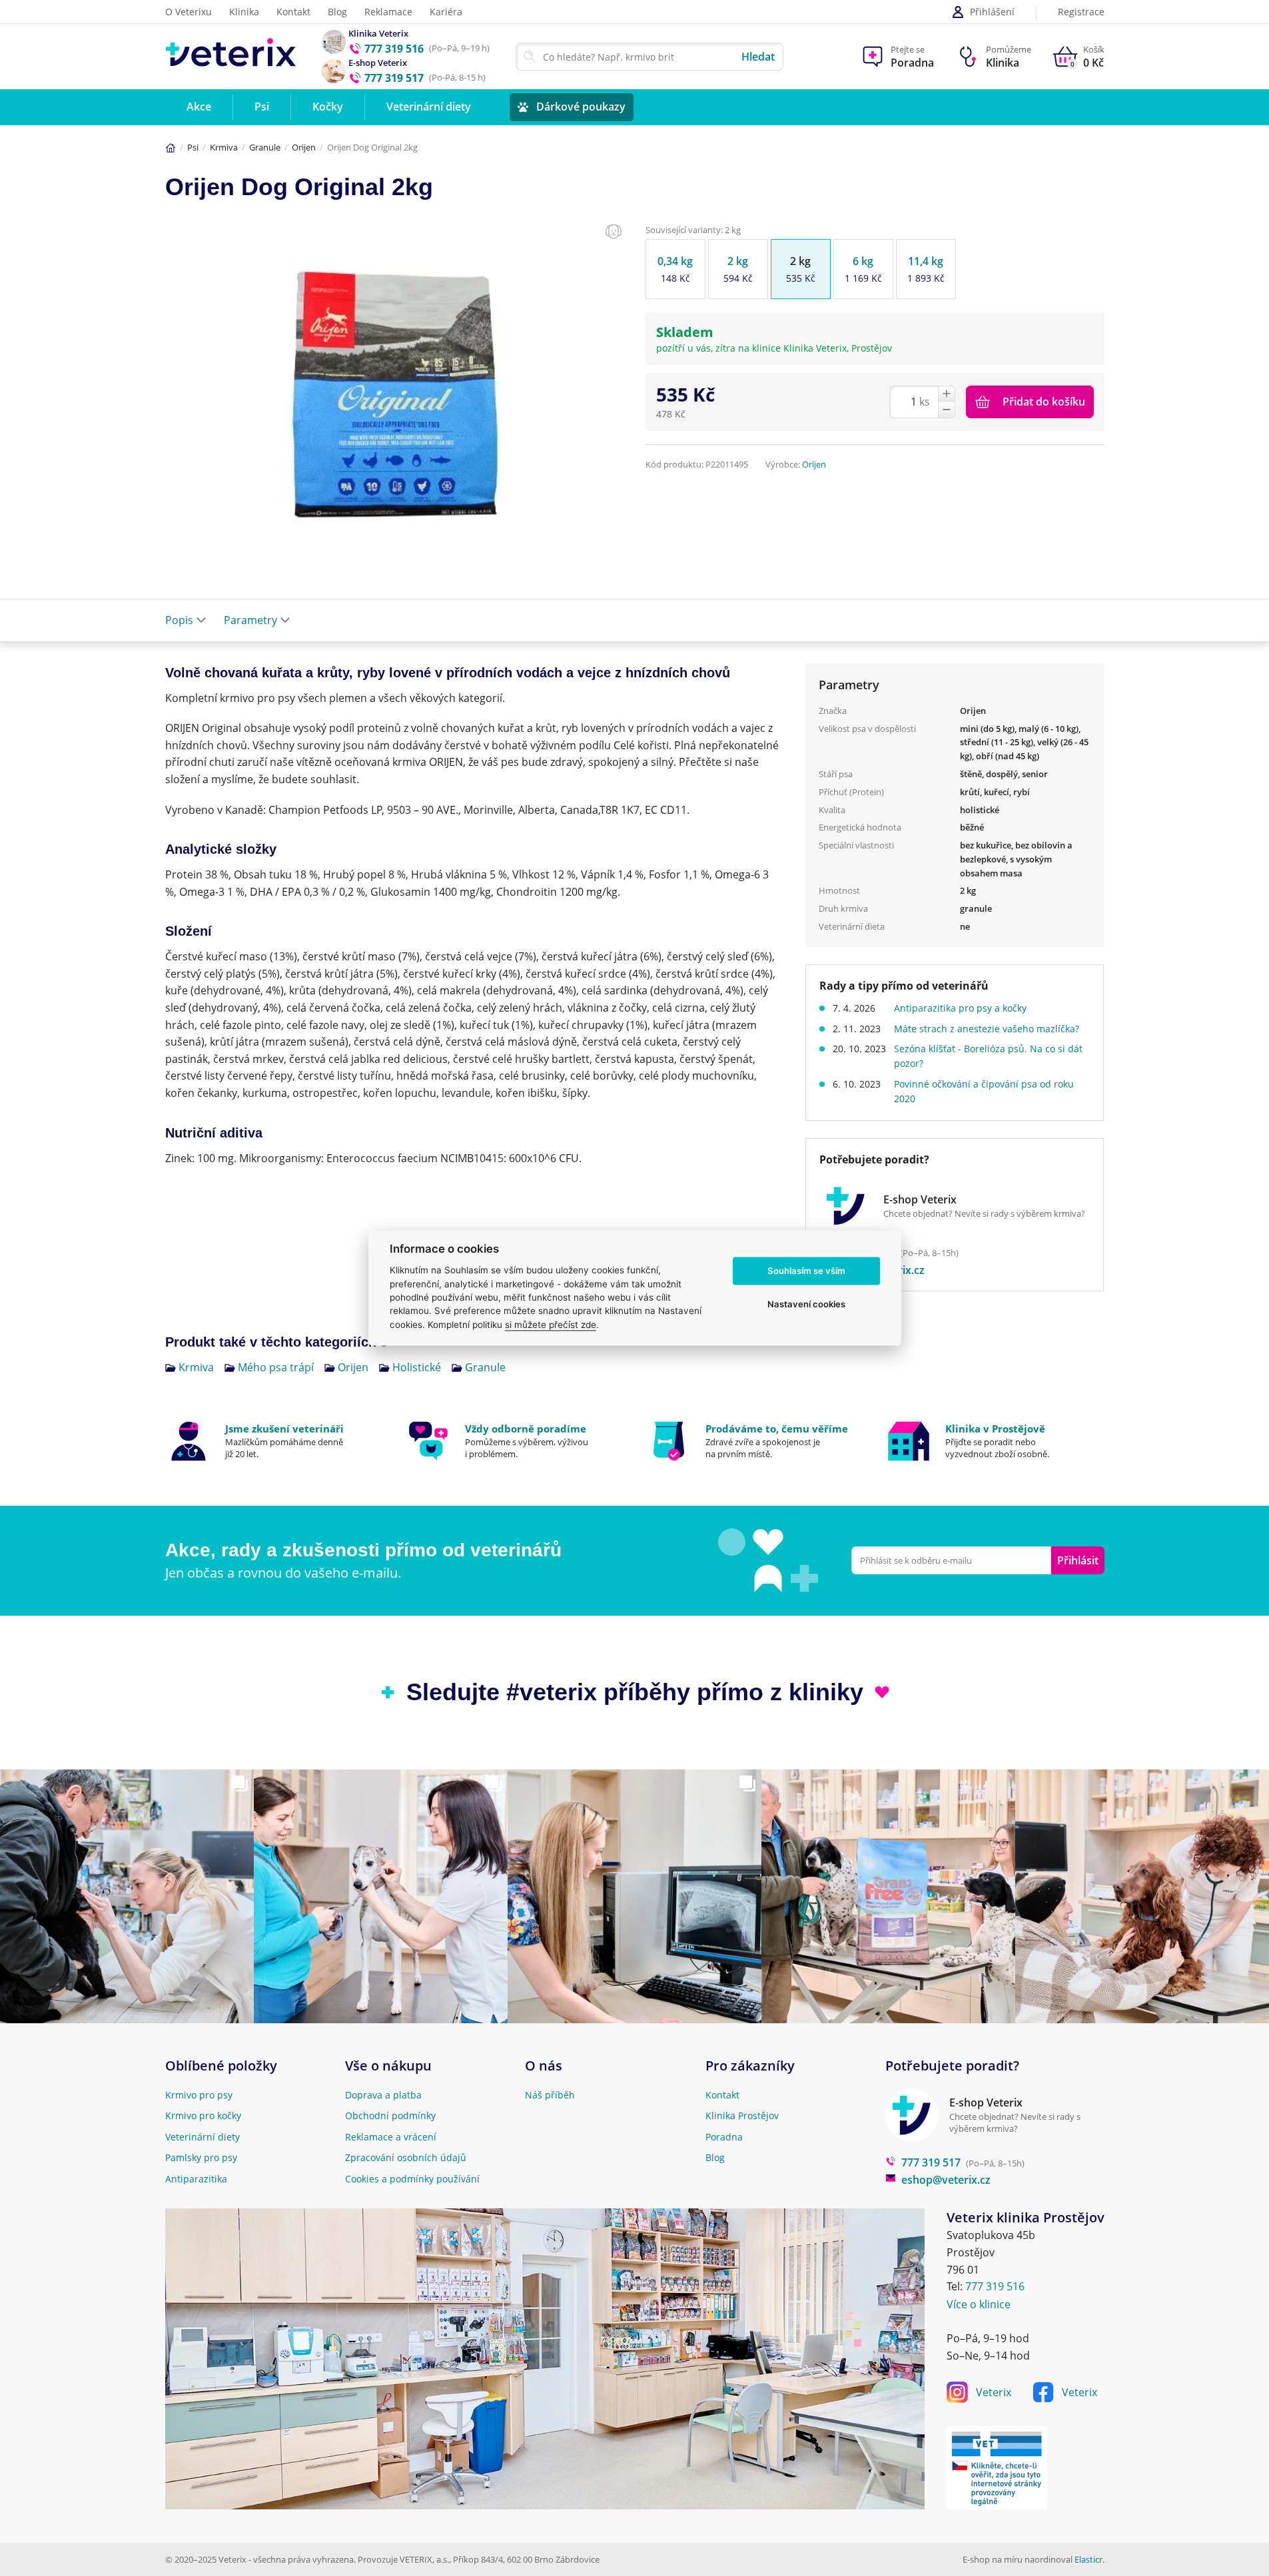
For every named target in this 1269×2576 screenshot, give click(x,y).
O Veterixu (189, 12)
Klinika (244, 12)
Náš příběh (550, 2095)
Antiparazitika (196, 2179)
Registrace (1081, 12)
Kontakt (293, 12)
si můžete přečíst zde (551, 1325)
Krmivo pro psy (199, 2095)
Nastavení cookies (806, 1304)
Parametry (250, 620)
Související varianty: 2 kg (693, 230)
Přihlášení (992, 12)
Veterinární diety (203, 2137)
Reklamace (388, 12)
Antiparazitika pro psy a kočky (960, 1008)
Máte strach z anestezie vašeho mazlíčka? (987, 1029)
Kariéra (446, 12)
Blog (337, 12)
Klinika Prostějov (742, 2115)
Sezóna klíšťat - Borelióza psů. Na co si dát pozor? (988, 1056)
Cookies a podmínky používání (412, 2179)
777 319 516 (995, 2286)
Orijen (304, 147)
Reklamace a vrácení (391, 2137)
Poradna (724, 2137)
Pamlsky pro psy (201, 2157)
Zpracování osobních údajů (406, 2157)
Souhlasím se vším (806, 1271)
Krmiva (224, 147)
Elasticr (1088, 2559)
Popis (179, 620)
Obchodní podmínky (390, 2115)
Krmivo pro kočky (203, 2115)
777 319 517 (931, 2162)
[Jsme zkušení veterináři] (275, 1441)
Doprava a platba (383, 2095)
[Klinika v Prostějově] (995, 1441)
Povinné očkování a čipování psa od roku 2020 (984, 1091)
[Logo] (231, 56)
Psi (193, 147)
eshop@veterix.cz (946, 2180)
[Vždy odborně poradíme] (515, 1441)
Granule (265, 147)
